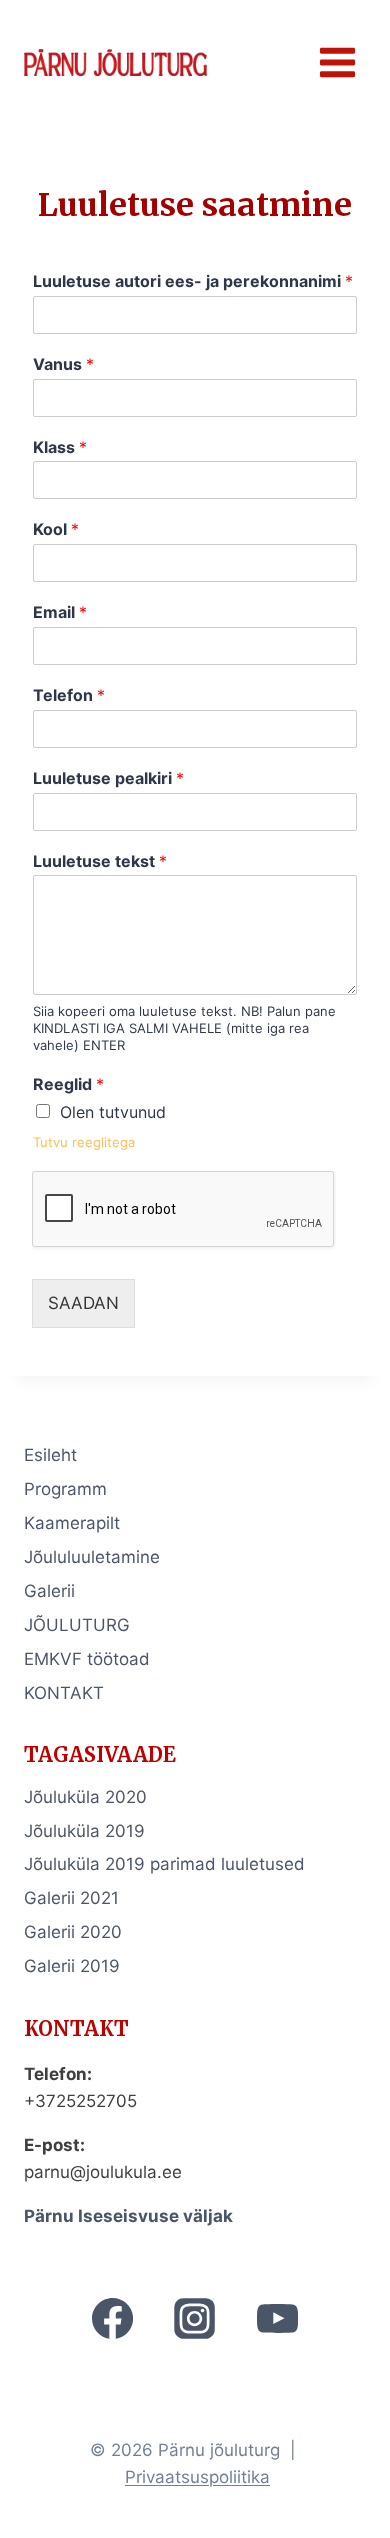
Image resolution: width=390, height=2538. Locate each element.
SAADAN (83, 1303)
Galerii (49, 1591)
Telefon (69, 695)
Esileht (50, 1455)
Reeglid (68, 1084)
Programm (65, 1489)
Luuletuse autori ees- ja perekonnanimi (193, 281)
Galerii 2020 (73, 1932)
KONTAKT (64, 1693)
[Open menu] (337, 62)
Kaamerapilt (72, 1523)
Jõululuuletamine (92, 1557)
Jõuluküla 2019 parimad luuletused (164, 1864)
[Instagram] (195, 2319)
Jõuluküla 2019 (84, 1831)
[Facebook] (113, 2319)
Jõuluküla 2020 (85, 1797)
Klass (60, 447)
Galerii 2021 (71, 1898)
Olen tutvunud (113, 1112)
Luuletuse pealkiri (108, 778)
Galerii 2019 (72, 1966)
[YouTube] (277, 2319)
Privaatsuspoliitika (197, 2477)
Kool (56, 529)
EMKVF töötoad (87, 1659)
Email (60, 612)
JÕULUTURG (77, 1625)
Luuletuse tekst (100, 861)
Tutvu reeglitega (84, 1142)
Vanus (63, 364)
